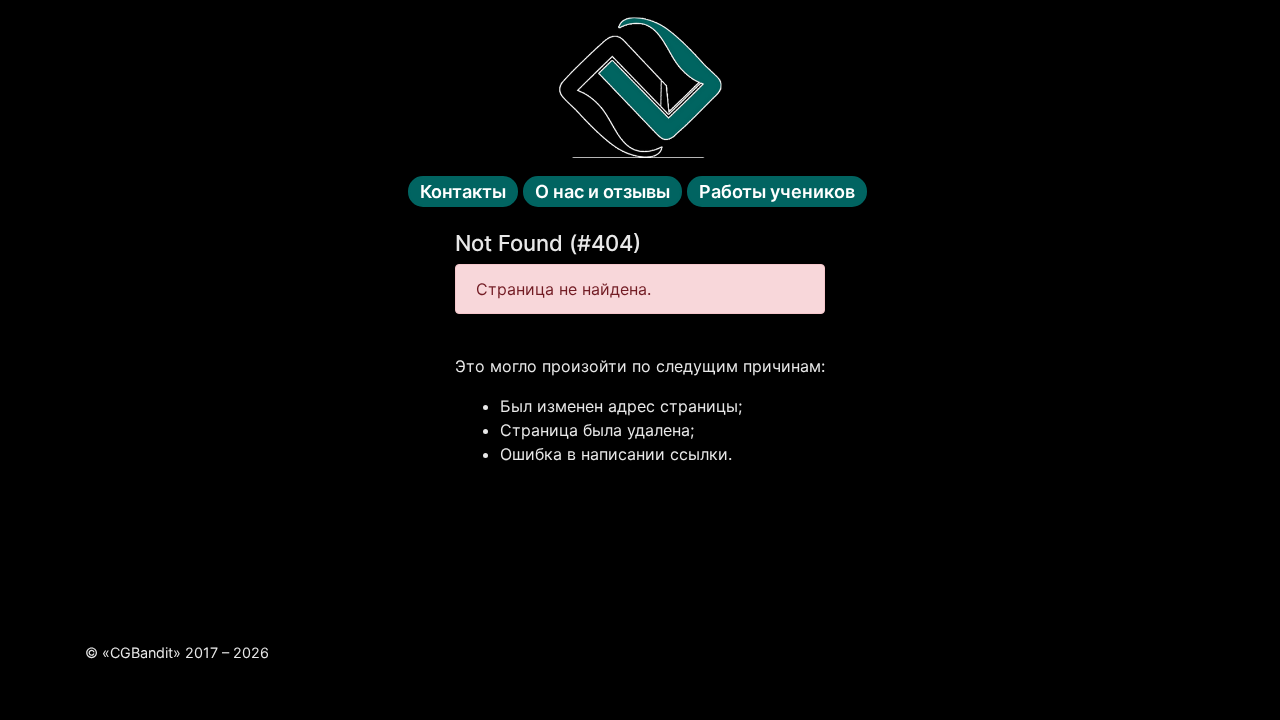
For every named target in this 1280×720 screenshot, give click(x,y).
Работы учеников (777, 191)
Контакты (463, 191)
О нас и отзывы (602, 191)
